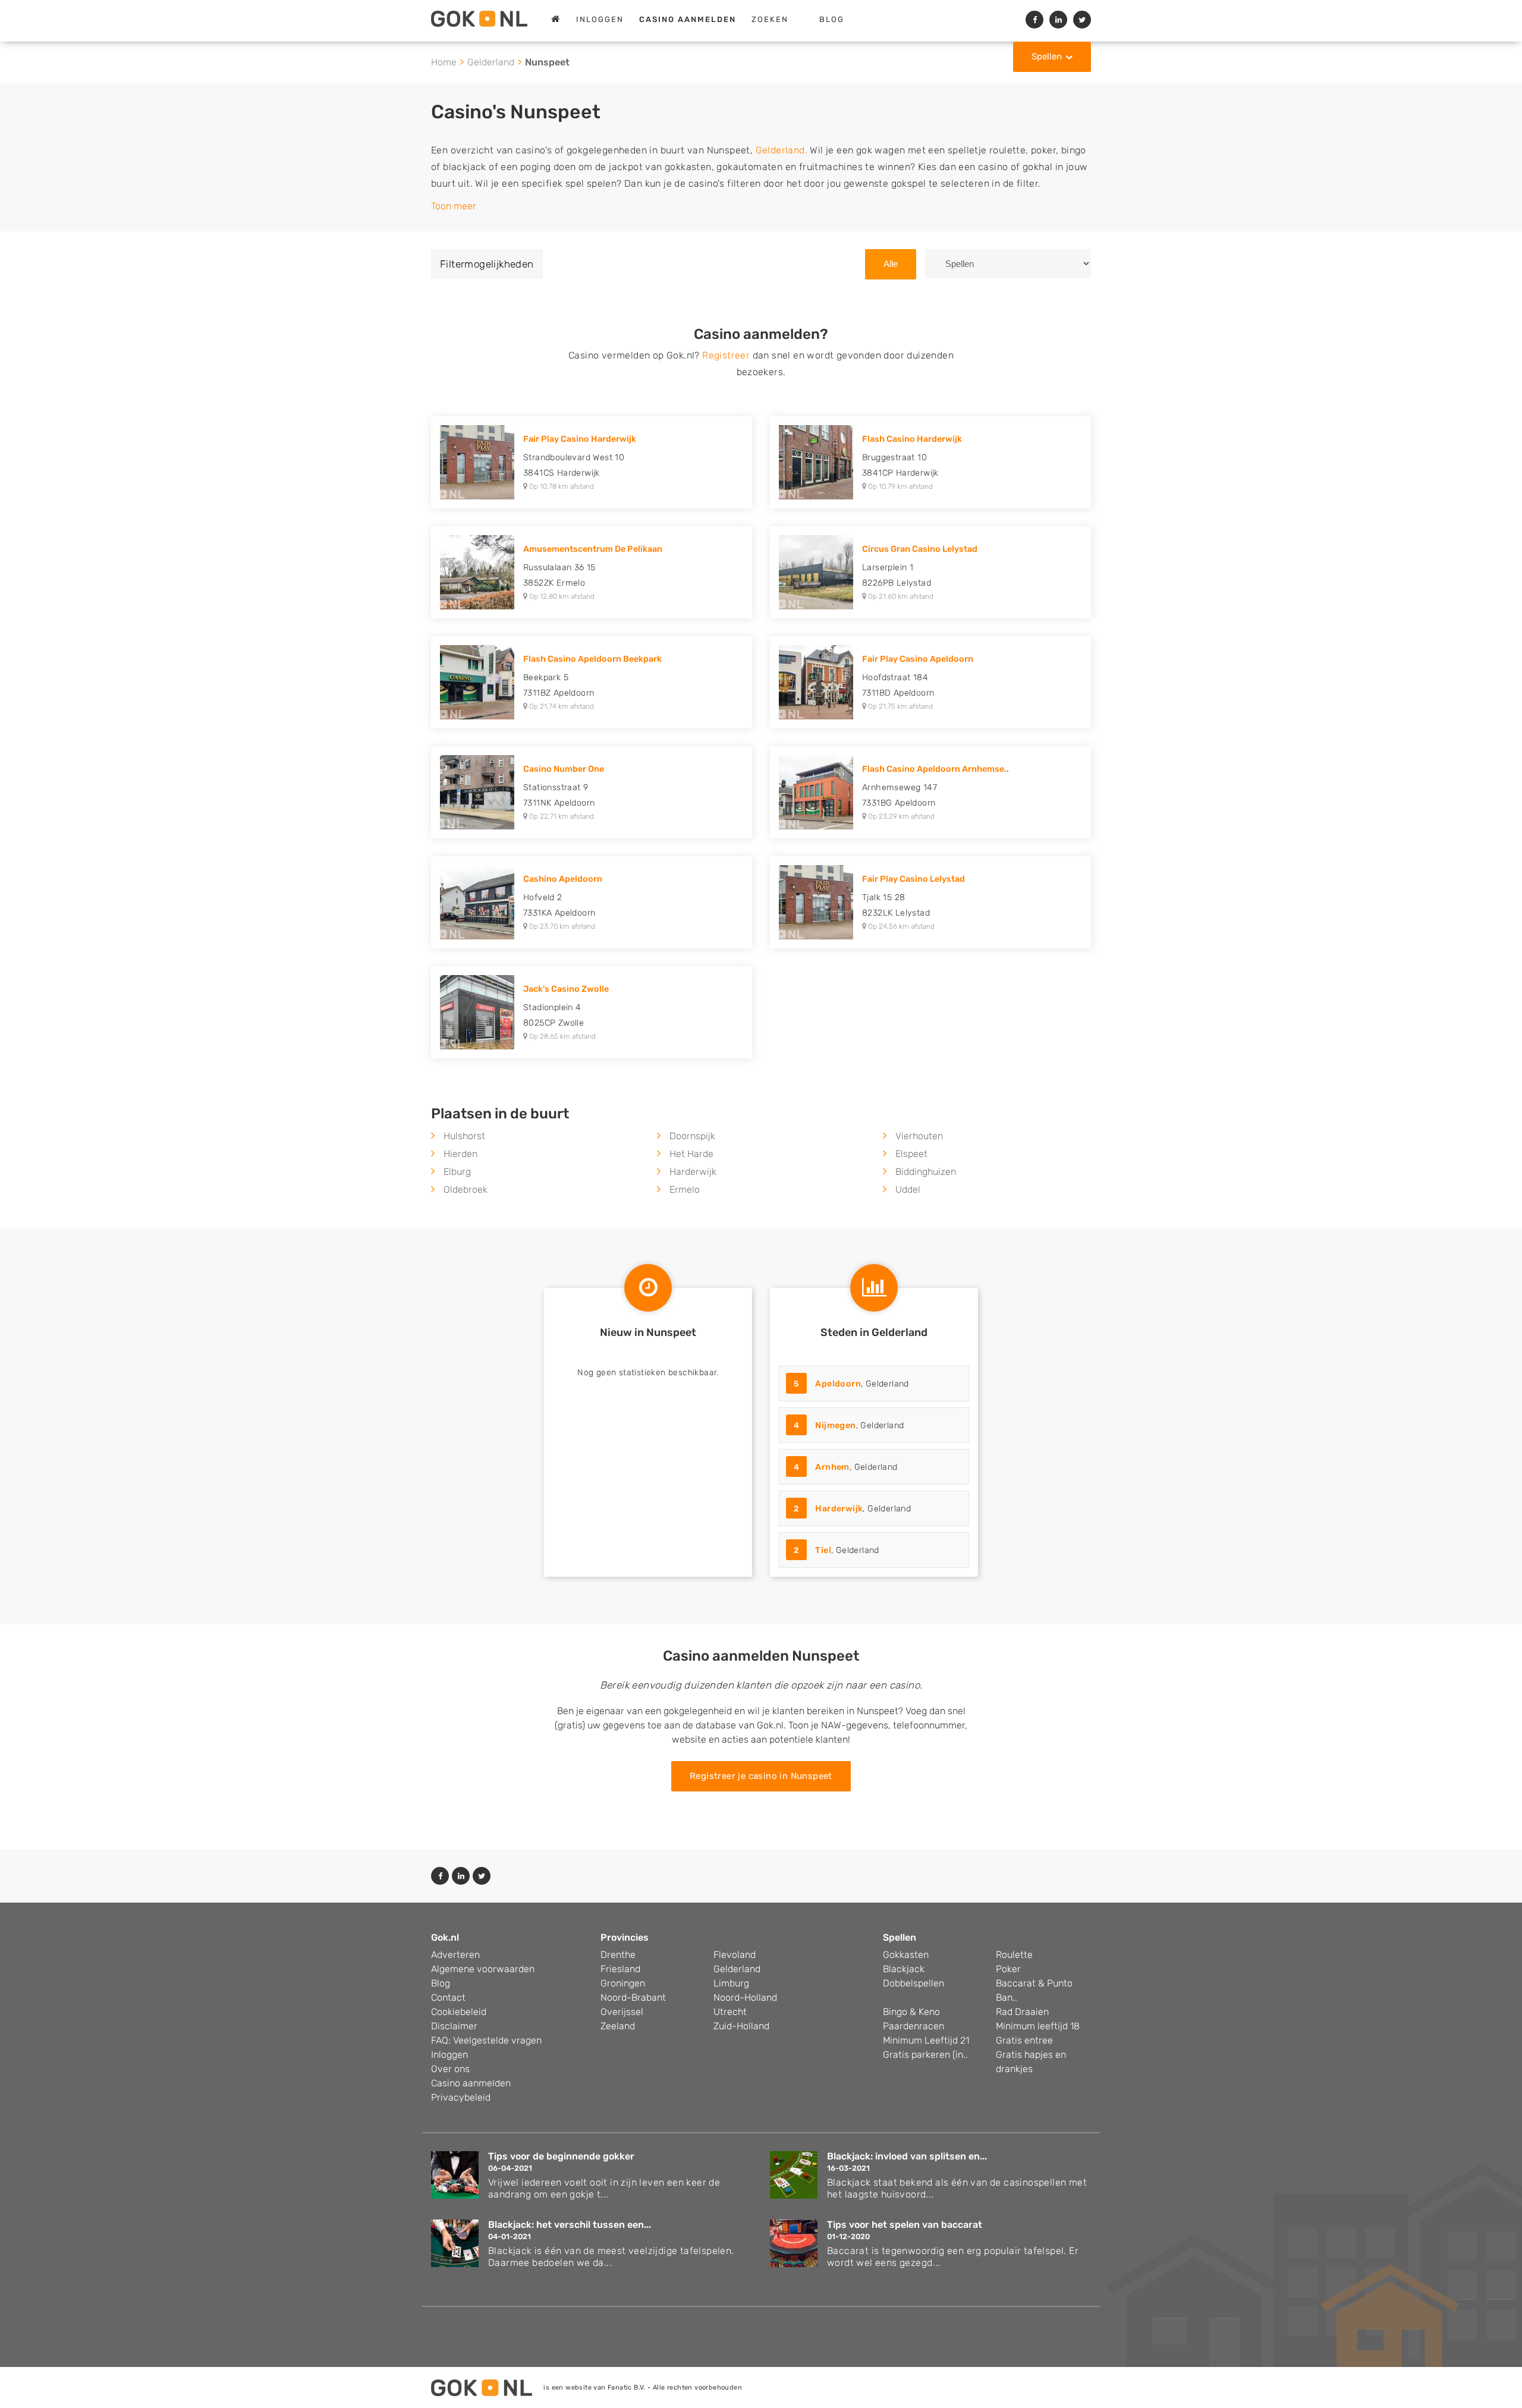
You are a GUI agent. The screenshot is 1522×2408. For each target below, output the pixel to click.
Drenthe (618, 1955)
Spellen (1047, 56)
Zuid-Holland (741, 2026)
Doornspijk (692, 1136)
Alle (891, 264)
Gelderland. (782, 150)
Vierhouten (919, 1136)
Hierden (460, 1154)
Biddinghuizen (926, 1172)
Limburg (731, 1983)
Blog (832, 19)
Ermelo (685, 1189)
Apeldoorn (838, 1384)
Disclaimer (454, 2026)
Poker (1008, 1969)
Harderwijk (693, 1172)
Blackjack (904, 1969)
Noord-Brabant (633, 1997)
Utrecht (730, 2012)
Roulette (1014, 1955)
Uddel (908, 1189)
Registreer (726, 355)
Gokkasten (906, 1955)
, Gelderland (851, 1384)
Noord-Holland (745, 1997)
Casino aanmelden (471, 2083)
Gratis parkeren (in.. (925, 2055)
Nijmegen (835, 1425)
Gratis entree (1024, 2040)
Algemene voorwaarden (483, 1969)
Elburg (457, 1172)
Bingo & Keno (911, 2012)
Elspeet (911, 1154)
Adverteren (455, 1955)
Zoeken (770, 19)
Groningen (623, 1983)
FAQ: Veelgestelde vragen (486, 2040)
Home (444, 62)
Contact (448, 1997)
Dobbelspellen (913, 1983)
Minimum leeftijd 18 (1038, 2026)
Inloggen (600, 19)
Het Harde (691, 1154)
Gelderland (491, 62)
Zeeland (618, 2026)
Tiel (823, 1550)
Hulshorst (464, 1136)
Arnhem (832, 1467)
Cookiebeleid (459, 2012)
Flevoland (735, 1955)
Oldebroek (466, 1189)
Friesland (620, 1969)
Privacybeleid (461, 2097)
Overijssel (622, 2012)
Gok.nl (445, 1937)
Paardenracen (913, 2026)
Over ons (450, 2069)
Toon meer (454, 206)
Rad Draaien (1022, 2012)
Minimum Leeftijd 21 (926, 2040)
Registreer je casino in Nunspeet (761, 1776)
